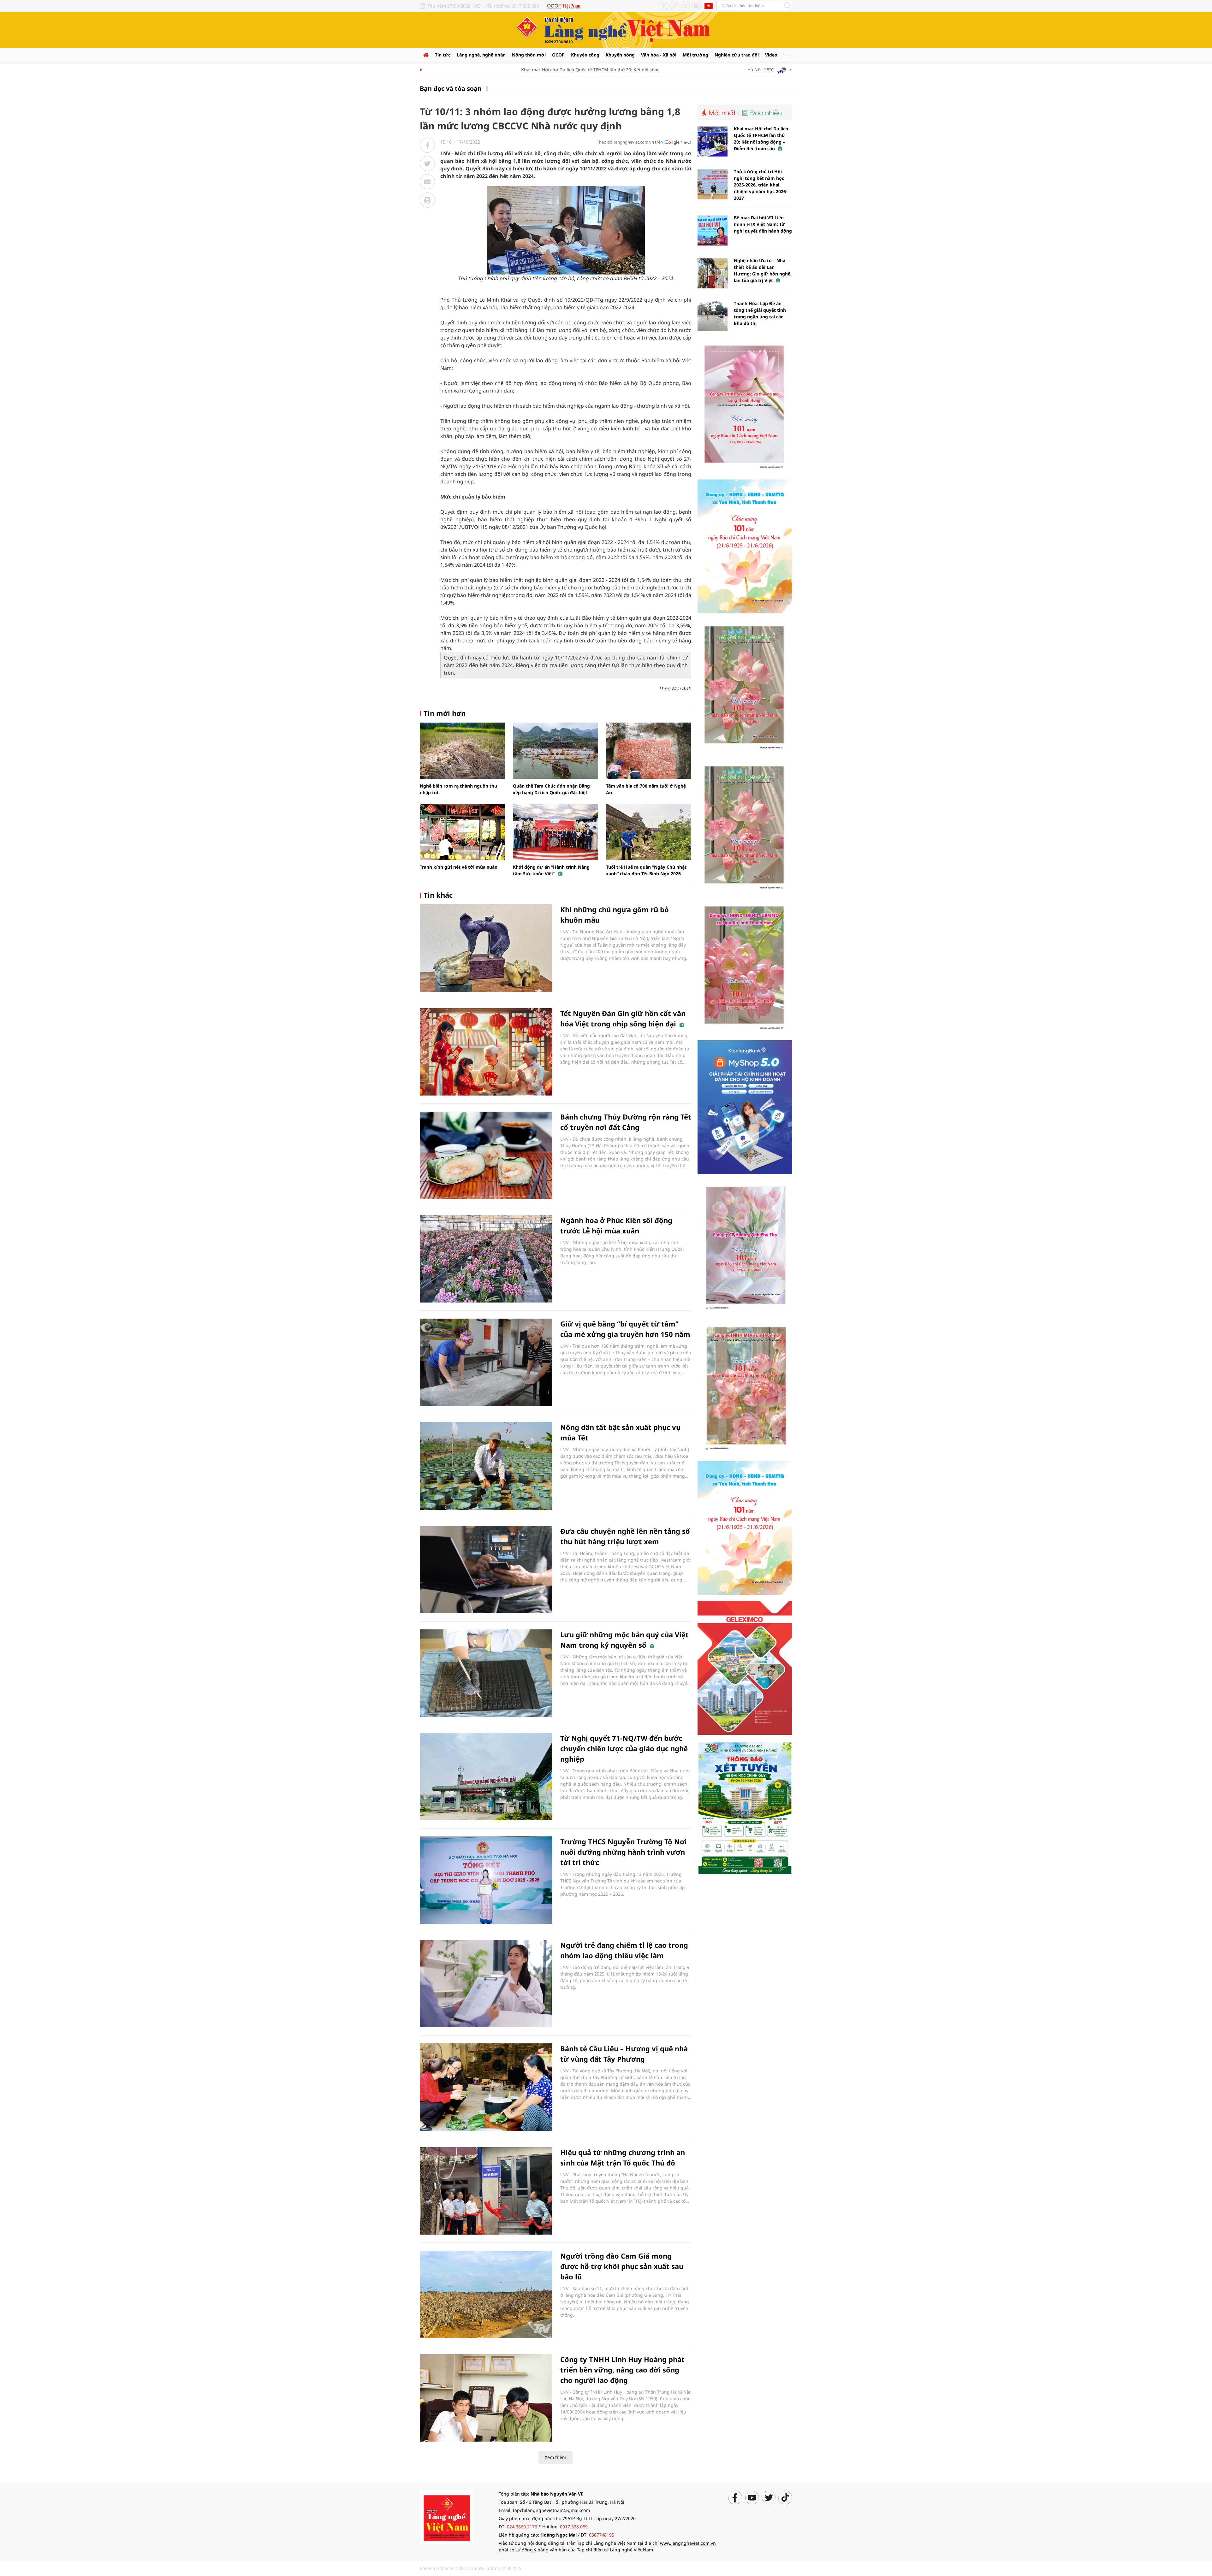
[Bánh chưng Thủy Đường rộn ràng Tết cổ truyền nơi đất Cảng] (486, 1155)
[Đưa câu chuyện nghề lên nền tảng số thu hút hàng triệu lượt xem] (486, 1570)
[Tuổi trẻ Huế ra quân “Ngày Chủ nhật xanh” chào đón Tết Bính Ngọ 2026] (649, 832)
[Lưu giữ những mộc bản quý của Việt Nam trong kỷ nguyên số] (486, 1673)
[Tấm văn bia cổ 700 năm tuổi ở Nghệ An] (649, 751)
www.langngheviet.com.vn (688, 2543)
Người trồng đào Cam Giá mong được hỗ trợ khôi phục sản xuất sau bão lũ (622, 2266)
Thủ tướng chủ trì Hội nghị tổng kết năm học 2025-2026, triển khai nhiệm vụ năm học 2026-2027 (761, 185)
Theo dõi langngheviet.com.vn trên (630, 142)
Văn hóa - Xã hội (659, 55)
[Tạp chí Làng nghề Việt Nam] (447, 2517)
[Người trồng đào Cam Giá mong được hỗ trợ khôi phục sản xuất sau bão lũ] (486, 2294)
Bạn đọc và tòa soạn (451, 89)
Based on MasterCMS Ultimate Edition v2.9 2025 (471, 2568)
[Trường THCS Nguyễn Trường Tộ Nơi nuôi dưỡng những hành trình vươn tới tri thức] (486, 1880)
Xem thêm (555, 2457)
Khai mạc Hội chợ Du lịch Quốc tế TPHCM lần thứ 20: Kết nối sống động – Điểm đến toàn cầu (554, 70)
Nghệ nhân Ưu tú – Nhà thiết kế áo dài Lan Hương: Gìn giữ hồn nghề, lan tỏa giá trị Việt (763, 270)
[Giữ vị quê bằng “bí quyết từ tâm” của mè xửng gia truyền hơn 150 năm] (486, 1362)
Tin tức (443, 55)
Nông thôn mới (529, 55)
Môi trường (695, 55)
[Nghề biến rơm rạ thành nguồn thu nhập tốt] (462, 751)
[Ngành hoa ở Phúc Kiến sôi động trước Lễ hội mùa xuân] (486, 1259)
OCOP (558, 55)
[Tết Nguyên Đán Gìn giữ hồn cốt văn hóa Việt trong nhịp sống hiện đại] (486, 1052)
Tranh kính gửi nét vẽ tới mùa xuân (459, 867)
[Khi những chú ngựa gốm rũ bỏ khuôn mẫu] (486, 948)
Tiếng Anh (709, 6)
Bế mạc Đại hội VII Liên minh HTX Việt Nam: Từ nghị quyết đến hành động (763, 224)
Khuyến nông (620, 55)
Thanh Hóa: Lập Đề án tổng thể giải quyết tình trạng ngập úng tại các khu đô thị (760, 313)
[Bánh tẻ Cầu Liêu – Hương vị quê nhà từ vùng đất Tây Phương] (486, 2087)
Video (771, 55)
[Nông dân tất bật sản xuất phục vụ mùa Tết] (486, 1466)
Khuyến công (585, 55)
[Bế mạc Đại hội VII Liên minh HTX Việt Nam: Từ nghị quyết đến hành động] (713, 230)
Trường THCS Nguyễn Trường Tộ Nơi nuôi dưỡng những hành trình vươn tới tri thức (624, 1852)
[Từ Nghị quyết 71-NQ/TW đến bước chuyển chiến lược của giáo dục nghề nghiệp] (486, 1777)
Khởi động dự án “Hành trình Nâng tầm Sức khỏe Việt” (551, 870)
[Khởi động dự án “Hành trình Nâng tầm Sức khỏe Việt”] (555, 832)
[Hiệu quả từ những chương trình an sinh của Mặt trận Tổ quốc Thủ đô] (486, 2191)
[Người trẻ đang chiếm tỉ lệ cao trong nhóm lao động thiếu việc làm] (486, 1984)
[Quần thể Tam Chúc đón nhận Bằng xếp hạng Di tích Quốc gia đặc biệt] (555, 751)
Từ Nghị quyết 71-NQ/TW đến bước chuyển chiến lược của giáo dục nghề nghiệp (624, 1748)
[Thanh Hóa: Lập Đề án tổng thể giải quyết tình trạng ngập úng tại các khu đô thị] (713, 316)
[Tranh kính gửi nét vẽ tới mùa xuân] (462, 832)
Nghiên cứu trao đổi (737, 55)
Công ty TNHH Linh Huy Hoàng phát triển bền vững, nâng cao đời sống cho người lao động (622, 2370)
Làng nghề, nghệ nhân (481, 55)
